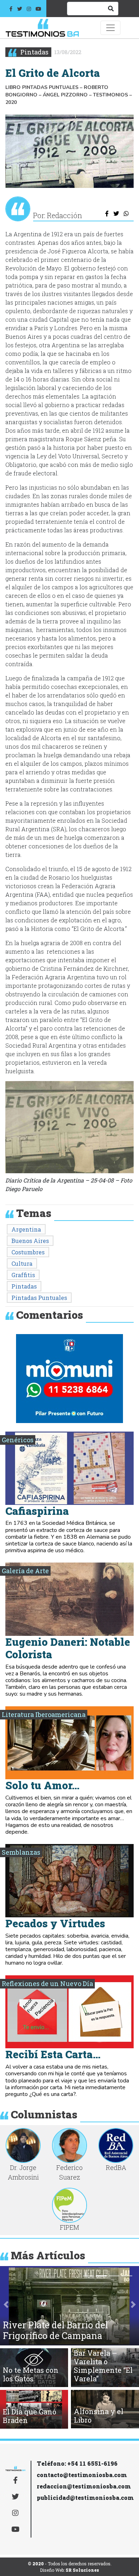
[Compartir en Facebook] (107, 214)
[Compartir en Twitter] (116, 214)
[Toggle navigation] (110, 28)
